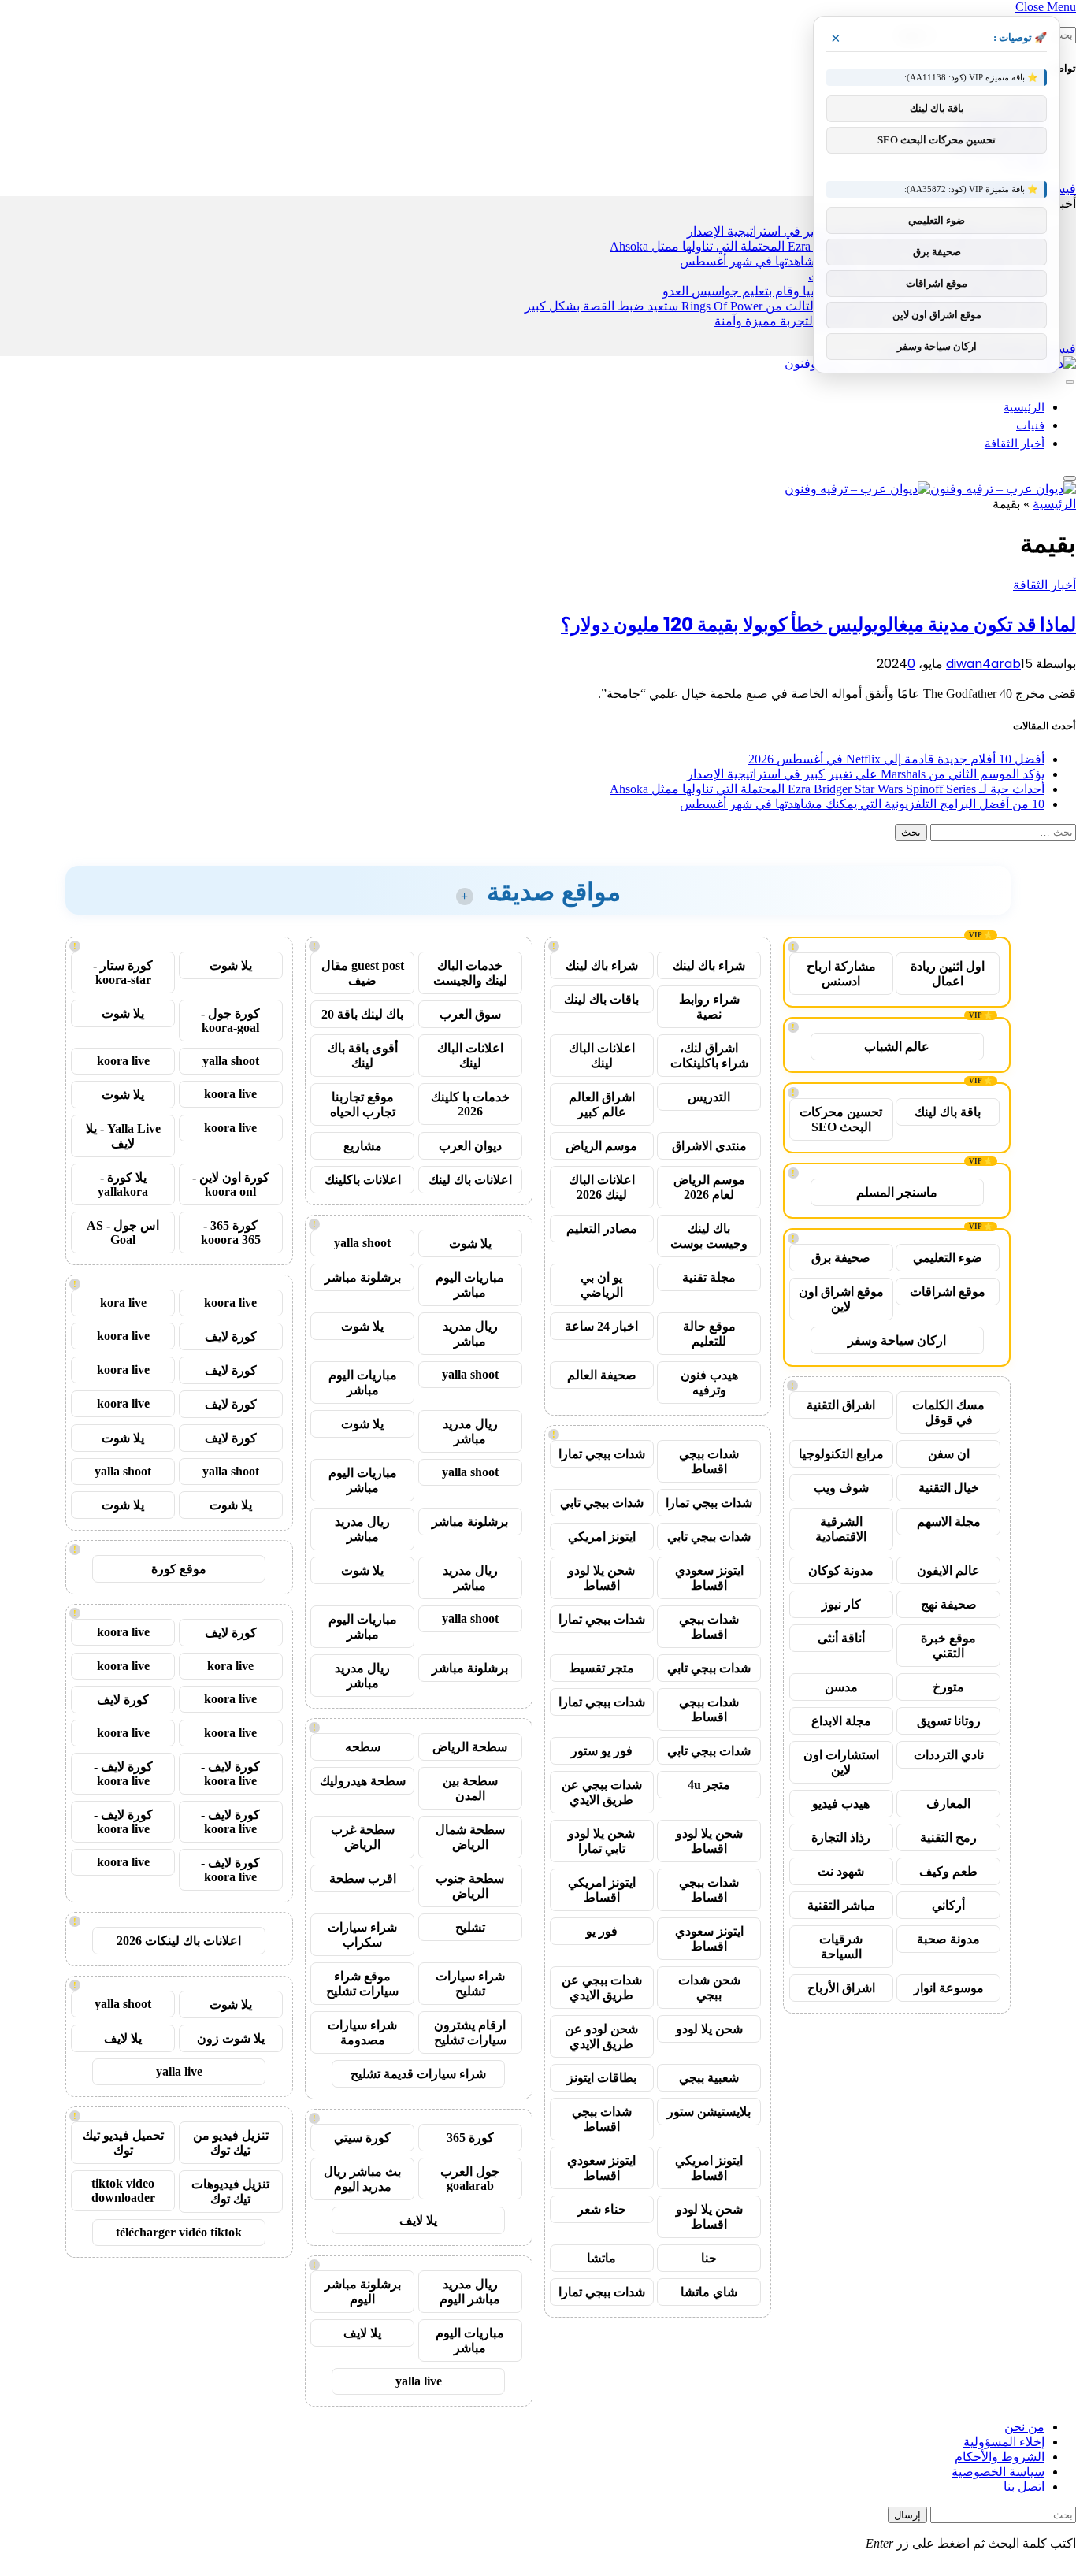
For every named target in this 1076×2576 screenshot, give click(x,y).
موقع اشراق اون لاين (841, 1299)
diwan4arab (983, 664)
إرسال (907, 2515)
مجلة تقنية (709, 1277)
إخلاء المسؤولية (1004, 2442)
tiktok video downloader (123, 2190)
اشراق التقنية (841, 1405)
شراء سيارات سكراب (362, 1935)
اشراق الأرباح (841, 1988)
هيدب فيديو (841, 1804)
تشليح (470, 1927)
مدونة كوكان (841, 1570)
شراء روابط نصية (709, 1007)
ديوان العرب (470, 1146)
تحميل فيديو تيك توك (123, 2143)
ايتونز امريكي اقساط (602, 1890)
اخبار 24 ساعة (601, 1326)
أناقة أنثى (841, 1638)
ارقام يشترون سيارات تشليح (470, 2032)
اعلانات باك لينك (470, 1180)
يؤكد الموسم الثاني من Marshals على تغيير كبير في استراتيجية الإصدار (866, 774)
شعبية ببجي (709, 2078)
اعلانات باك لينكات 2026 (179, 1941)
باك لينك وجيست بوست (709, 1236)
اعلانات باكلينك (363, 1180)
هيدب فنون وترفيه (709, 1383)
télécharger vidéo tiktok (179, 2232)
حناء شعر (602, 2209)
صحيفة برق (841, 1258)
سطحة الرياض (470, 1747)
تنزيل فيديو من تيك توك (231, 2143)
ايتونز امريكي (602, 1537)
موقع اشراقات (948, 1292)
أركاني (948, 1905)
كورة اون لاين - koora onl (231, 1184)
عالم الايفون (948, 1570)
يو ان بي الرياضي (602, 1285)
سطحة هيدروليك (363, 1781)
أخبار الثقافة (1015, 443)
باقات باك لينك (601, 999)
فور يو (602, 1931)
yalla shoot (362, 1243)
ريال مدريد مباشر (470, 1334)
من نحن (1024, 2427)
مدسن (841, 1687)
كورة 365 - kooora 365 (231, 1232)
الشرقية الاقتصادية (841, 1529)
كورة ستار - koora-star (123, 972)
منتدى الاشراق (709, 1146)
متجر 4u (709, 1785)
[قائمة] (1070, 382)
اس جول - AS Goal (123, 1232)
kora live (123, 1303)
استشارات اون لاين (841, 1762)
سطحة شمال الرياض (470, 1837)
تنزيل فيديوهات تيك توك (230, 2192)
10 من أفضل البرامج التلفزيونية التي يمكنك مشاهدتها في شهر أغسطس (862, 804)
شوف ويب (841, 1488)
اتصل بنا (1024, 2487)
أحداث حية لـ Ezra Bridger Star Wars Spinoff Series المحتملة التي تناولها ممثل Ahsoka (827, 789)
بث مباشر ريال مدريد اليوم (362, 2179)
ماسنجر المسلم (897, 1192)
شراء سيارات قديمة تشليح (418, 2074)
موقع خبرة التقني (948, 1646)
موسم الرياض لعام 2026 (709, 1187)
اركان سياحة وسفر (897, 1340)
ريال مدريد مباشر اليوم (470, 2292)
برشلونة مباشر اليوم (363, 2292)
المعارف (948, 1804)
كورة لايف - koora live (230, 1774)
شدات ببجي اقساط (709, 1461)
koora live (123, 1061)
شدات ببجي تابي (602, 1503)
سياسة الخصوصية (998, 2472)
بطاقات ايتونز (602, 2078)
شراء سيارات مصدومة (362, 2032)
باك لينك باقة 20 (362, 1014)
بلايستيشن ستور (709, 2112)
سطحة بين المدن (470, 1788)
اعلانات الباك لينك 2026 (602, 1187)
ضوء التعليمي (948, 1258)
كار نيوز (841, 1604)
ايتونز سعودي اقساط (709, 1578)
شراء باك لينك (709, 965)
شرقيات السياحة (841, 1947)
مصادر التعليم (602, 1229)
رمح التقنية (948, 1837)
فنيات (1030, 425)
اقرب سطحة (363, 1878)
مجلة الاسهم (949, 1522)
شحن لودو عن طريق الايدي (601, 2036)
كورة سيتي (362, 2138)
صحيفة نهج (949, 1604)
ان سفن (949, 1454)
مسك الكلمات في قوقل (948, 1412)
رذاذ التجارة (841, 1837)
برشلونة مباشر (363, 1277)
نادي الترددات (949, 1755)
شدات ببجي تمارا (602, 1454)
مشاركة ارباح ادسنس (841, 974)
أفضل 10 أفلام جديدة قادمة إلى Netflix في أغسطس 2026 (896, 759)
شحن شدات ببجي (709, 1988)
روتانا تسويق (949, 1721)
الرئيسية (1024, 407)
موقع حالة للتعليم (709, 1334)
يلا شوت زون (231, 2038)
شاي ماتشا (709, 2292)
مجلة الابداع (841, 1721)
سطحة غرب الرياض (363, 1837)
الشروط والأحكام (1000, 2457)
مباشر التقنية (841, 1905)
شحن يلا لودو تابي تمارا (601, 1841)
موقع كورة (179, 1569)
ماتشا (601, 2258)
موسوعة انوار (949, 1988)
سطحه (363, 1747)
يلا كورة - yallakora (123, 1184)
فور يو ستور (602, 1751)
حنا (709, 2258)
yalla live (419, 2381)
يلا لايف (418, 2220)
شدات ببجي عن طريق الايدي (602, 1792)
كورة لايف (231, 1336)
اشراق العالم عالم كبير (602, 1104)
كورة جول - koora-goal (230, 1021)
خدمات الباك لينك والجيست (470, 973)
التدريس (709, 1097)
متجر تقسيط (601, 1668)
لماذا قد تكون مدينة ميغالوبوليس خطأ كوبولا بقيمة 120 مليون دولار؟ (818, 624)
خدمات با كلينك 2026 (470, 1104)
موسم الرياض (601, 1146)
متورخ (948, 1687)
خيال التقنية (949, 1488)
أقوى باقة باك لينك (363, 1056)
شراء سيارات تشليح (470, 1984)
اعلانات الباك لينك (602, 1056)
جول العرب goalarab (470, 2179)
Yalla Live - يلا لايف (123, 1136)
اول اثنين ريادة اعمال (948, 974)
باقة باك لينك (948, 1112)
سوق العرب (470, 1014)
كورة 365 (470, 2138)
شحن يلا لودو (709, 2029)
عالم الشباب (897, 1047)
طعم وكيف (948, 1871)
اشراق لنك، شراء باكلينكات (709, 1056)
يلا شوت (470, 1243)
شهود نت (841, 1871)
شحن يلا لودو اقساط (601, 1578)
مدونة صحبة (948, 1939)
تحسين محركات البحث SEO (841, 1119)
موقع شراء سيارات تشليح (362, 1984)
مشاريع (363, 1146)
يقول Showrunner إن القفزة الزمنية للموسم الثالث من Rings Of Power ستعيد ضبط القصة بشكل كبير (785, 306)
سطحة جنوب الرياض (470, 1886)
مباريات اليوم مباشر (470, 1285)
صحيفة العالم (602, 1375)
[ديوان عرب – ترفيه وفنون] (930, 489)
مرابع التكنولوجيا (841, 1454)
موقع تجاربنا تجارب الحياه (363, 1104)
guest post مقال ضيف (363, 973)
